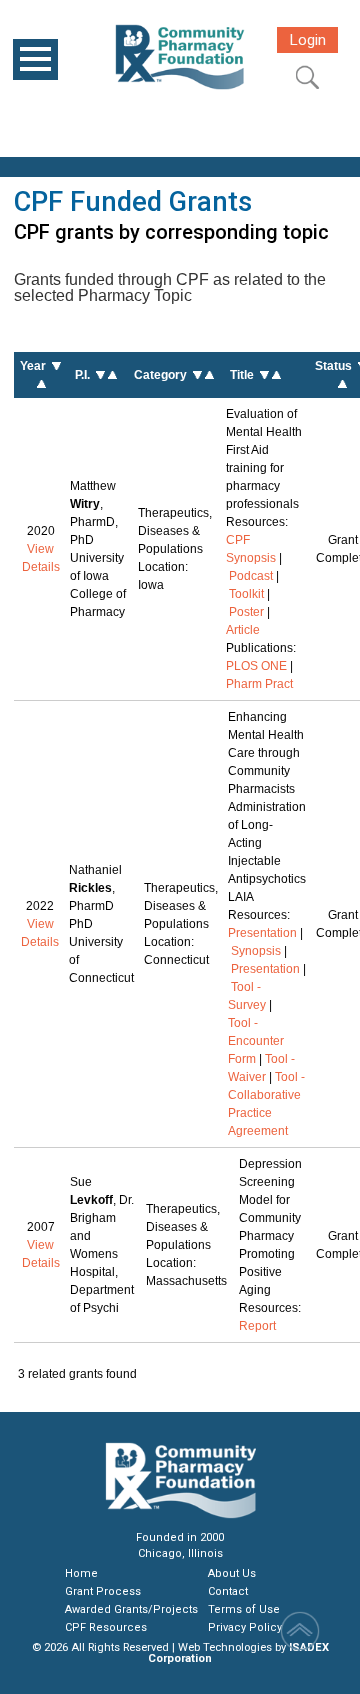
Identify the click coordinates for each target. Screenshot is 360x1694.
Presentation (262, 933)
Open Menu (35, 59)
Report (257, 1326)
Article (243, 630)
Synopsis (256, 951)
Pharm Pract (259, 684)
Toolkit (246, 594)
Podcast (251, 576)
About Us (232, 1573)
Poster (246, 612)
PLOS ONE (256, 666)
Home (81, 1573)
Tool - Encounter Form (256, 1041)
